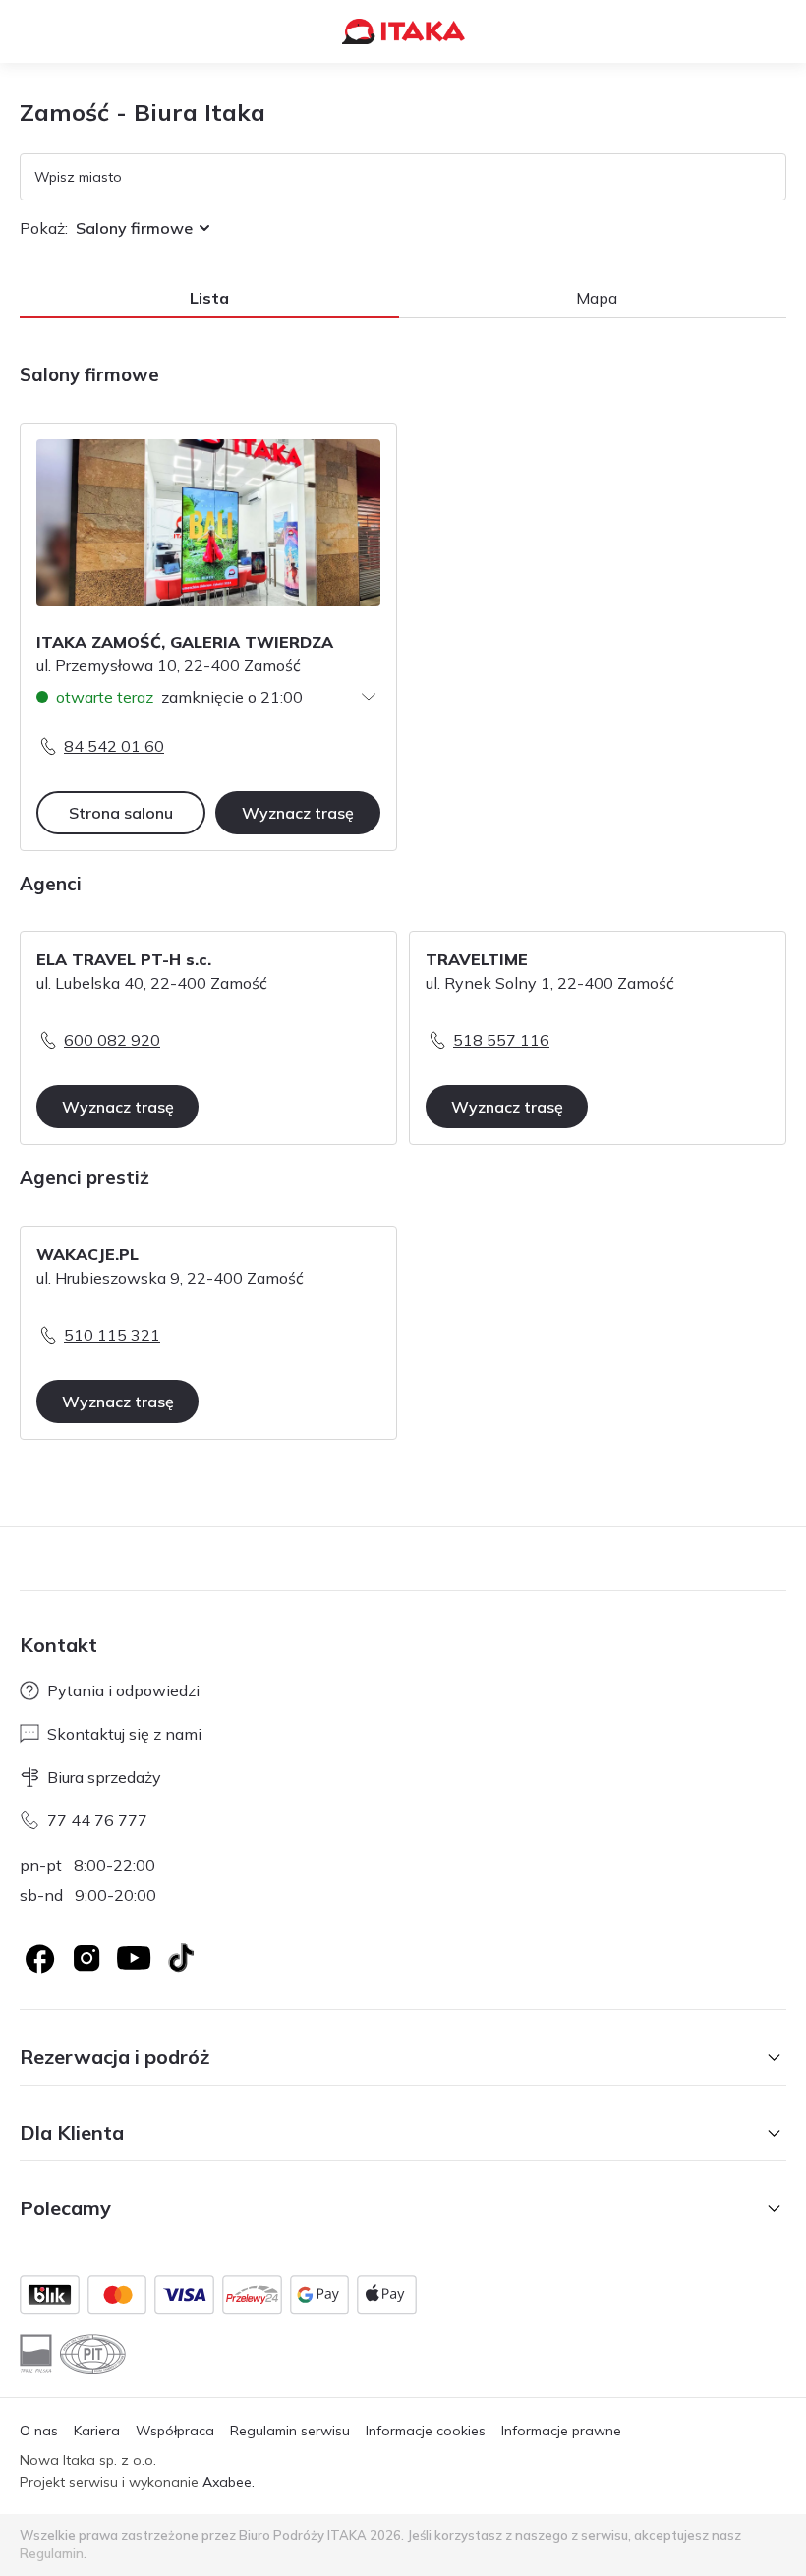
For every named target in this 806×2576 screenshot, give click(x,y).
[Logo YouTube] (134, 1958)
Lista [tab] (209, 298)
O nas (39, 2431)
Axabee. (229, 2482)
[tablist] (403, 299)
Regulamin (52, 2553)
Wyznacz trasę (298, 813)
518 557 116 (501, 1040)
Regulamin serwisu (290, 2431)
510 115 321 (112, 1335)
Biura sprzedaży (104, 1777)
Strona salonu (121, 813)
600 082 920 (112, 1040)
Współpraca (175, 2431)
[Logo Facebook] (39, 1958)
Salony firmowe (134, 228)
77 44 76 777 (97, 1820)
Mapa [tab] (597, 298)
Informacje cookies (426, 2431)
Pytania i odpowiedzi (123, 1690)
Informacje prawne (561, 2431)
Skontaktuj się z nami (124, 1734)
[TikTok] (181, 1958)
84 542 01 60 (114, 746)
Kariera (97, 2431)
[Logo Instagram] (86, 1958)
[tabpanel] (403, 914)
